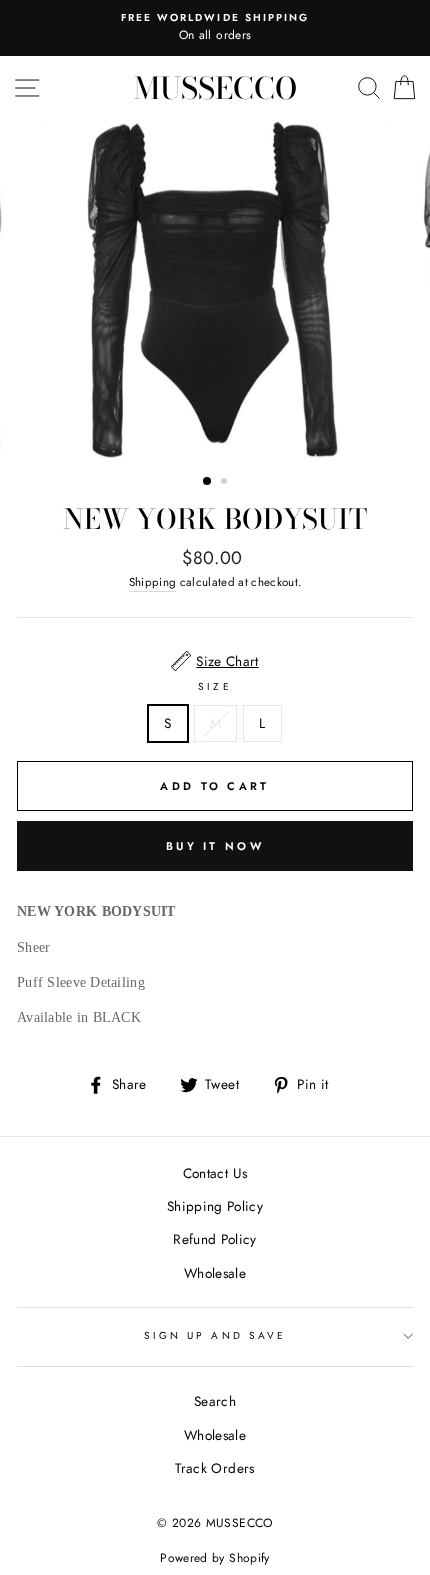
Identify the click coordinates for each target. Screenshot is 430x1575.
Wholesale (215, 1273)
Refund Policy (214, 1239)
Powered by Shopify (214, 1558)
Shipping (153, 582)
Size (214, 686)
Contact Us (215, 1173)
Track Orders (214, 1468)
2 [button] (226, 483)
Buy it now (215, 846)
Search (215, 1401)
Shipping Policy (215, 1206)
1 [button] (208, 482)
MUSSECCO (215, 88)
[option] (215, 28)
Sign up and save (215, 1335)
